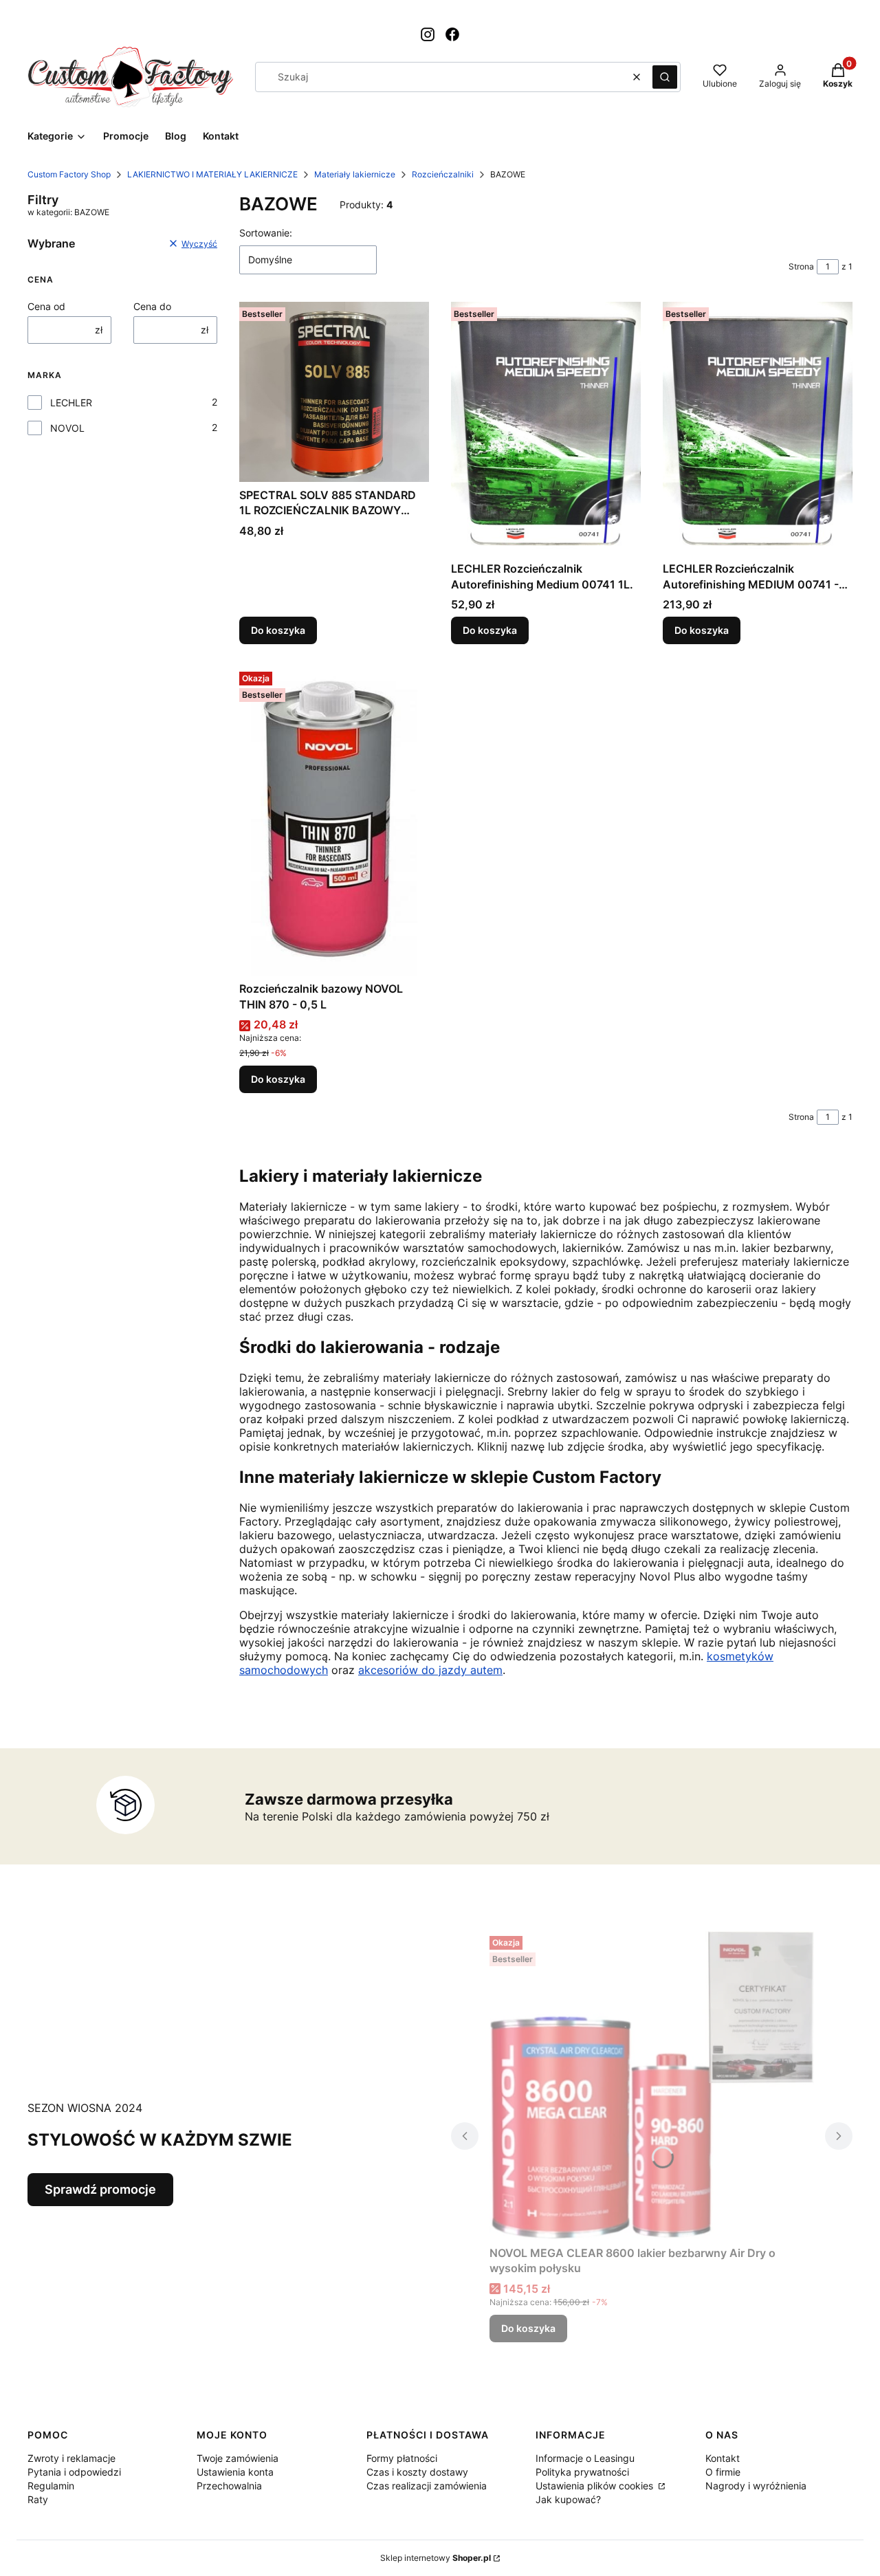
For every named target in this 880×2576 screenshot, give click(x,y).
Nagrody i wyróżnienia (756, 2486)
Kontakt (723, 2458)
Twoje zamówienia (238, 2458)
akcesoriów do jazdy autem (430, 1670)
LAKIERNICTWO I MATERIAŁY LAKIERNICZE (212, 174)
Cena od (46, 306)
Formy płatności (402, 2458)
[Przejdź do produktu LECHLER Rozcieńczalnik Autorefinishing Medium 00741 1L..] (546, 429)
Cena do (152, 306)
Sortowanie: (266, 233)
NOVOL (67, 428)
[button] (665, 77)
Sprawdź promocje (100, 2189)
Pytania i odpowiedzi (74, 2472)
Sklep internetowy (436, 2558)
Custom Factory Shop (69, 174)
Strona (801, 266)
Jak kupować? (568, 2499)
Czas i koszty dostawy (417, 2472)
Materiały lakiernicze (355, 174)
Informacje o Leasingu (585, 2458)
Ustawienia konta (235, 2472)
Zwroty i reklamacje (71, 2458)
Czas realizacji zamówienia (427, 2486)
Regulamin (51, 2486)
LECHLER (71, 403)
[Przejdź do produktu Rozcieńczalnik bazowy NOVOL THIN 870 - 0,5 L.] (334, 821)
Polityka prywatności (582, 2472)
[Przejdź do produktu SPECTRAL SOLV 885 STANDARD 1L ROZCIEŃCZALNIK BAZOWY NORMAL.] (334, 392)
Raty (38, 2499)
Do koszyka (278, 630)
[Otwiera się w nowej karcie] (428, 34)
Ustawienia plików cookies (596, 2486)
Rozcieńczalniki (443, 174)
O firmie (723, 2472)
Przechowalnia (229, 2486)
